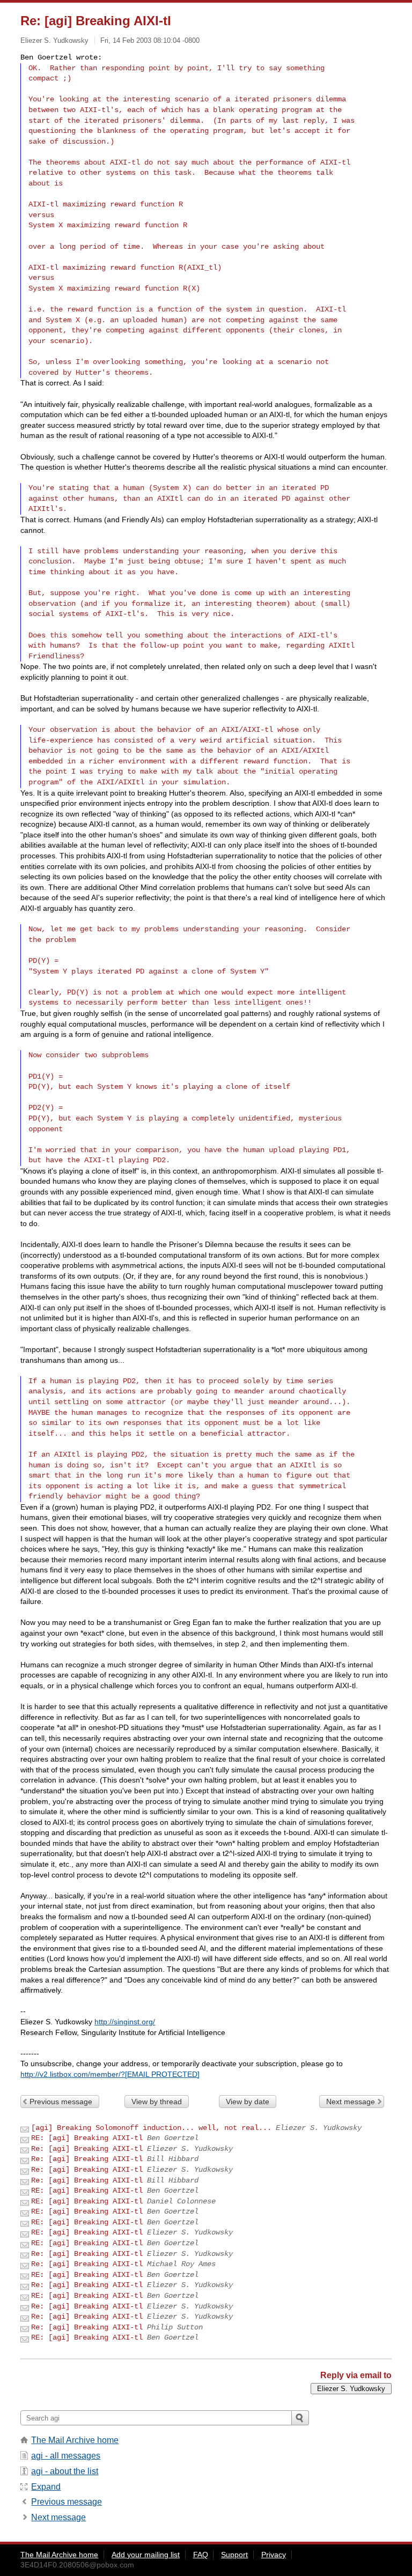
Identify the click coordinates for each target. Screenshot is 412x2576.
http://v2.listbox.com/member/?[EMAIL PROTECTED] (110, 2074)
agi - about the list (65, 2471)
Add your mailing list (146, 2555)
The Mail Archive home (75, 2440)
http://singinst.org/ (125, 2022)
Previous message (61, 2102)
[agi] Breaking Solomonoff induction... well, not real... (151, 2128)
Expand (46, 2487)
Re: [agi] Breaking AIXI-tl (87, 2149)
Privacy (274, 2555)
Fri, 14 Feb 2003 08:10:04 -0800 (150, 40)
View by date (248, 2102)
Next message (351, 2102)
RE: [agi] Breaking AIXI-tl (87, 2138)
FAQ (201, 2555)
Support (234, 2555)
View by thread (157, 2102)
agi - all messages (66, 2456)
